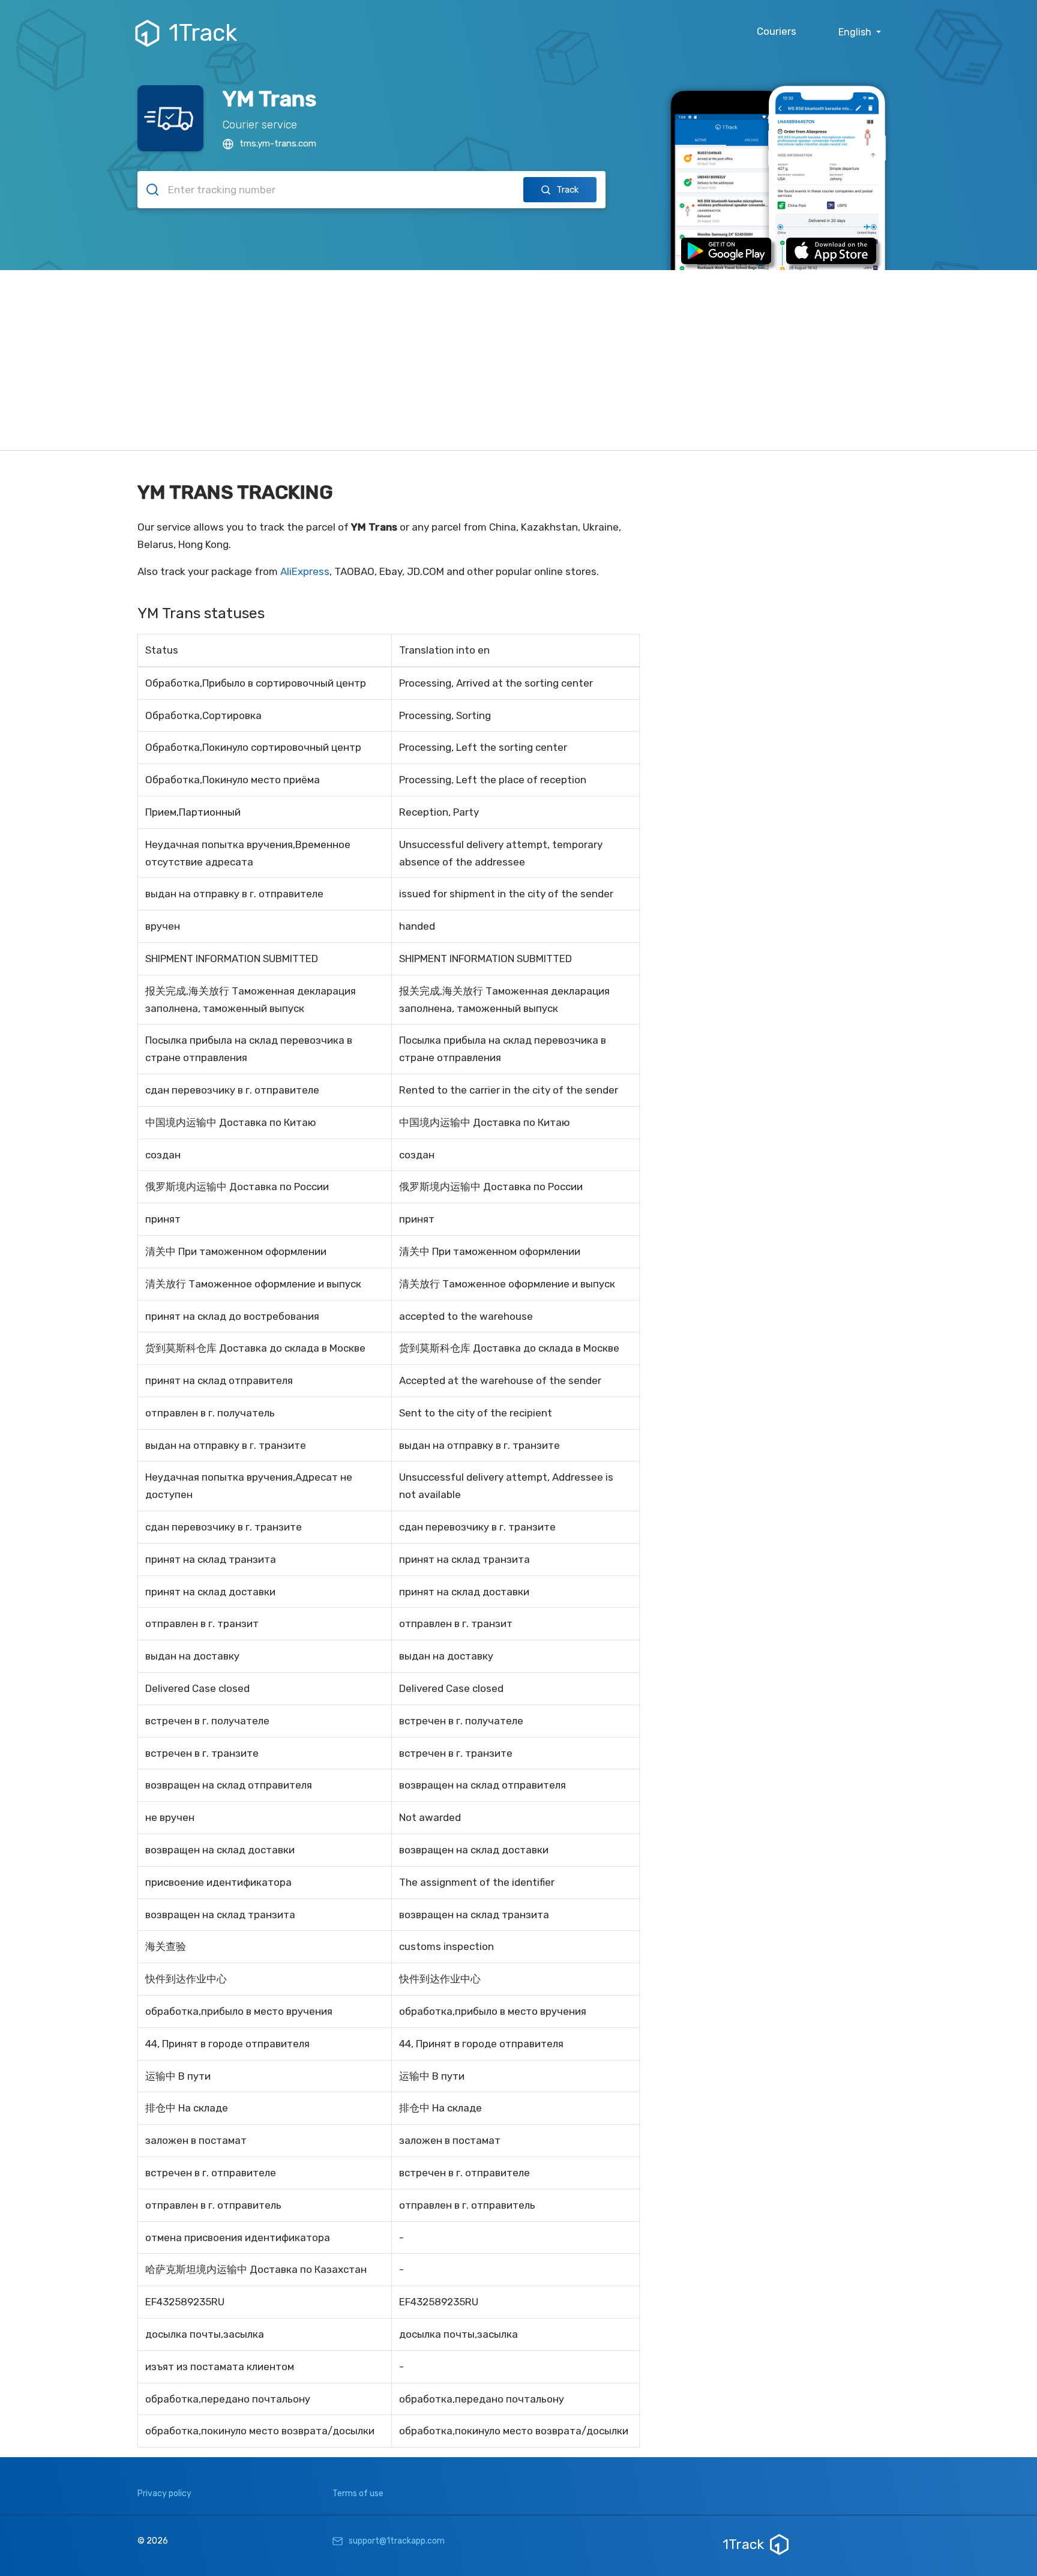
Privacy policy (164, 2493)
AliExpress (305, 571)
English (856, 32)
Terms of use (358, 2493)
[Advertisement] (518, 360)
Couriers (777, 31)
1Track (203, 33)
